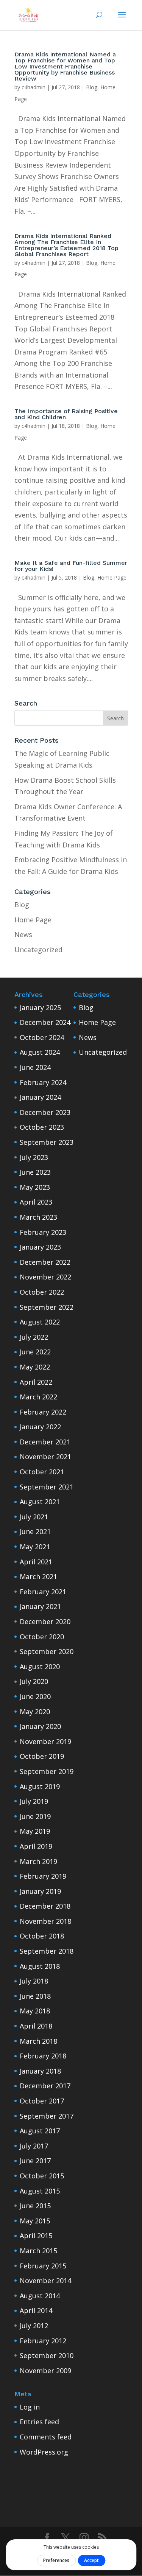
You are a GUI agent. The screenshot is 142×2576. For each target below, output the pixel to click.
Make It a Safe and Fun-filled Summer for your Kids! (71, 566)
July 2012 (34, 2326)
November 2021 (45, 1457)
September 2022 (47, 1307)
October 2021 (42, 1472)
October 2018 (42, 1936)
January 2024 (40, 1097)
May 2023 (35, 1187)
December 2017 (45, 2086)
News (23, 934)
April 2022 (36, 1382)
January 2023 (40, 1247)
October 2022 (42, 1292)
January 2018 (40, 2071)
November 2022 (45, 1277)
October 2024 (42, 1037)
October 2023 (42, 1127)
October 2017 (42, 2101)
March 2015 (38, 2251)
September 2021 (47, 1487)
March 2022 (38, 1397)
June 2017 (35, 2161)
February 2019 (43, 1876)
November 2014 (45, 2281)
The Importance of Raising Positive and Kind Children (66, 414)
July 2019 (34, 1801)
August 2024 (40, 1052)
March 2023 (38, 1217)
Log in (30, 2407)
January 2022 (40, 1427)
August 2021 (40, 1502)
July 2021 (34, 1517)
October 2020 (42, 1637)
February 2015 (43, 2266)
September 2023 (47, 1142)
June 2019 (35, 1816)
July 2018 (34, 1981)
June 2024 (35, 1067)
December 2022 (45, 1262)
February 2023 (43, 1232)
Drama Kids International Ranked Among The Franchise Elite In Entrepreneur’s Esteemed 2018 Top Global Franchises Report (66, 245)
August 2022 (40, 1322)
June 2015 (35, 2206)
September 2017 (47, 2116)
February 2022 (43, 1412)
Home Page (112, 578)
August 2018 (40, 1966)
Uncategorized (38, 950)
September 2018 (47, 1951)
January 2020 (40, 1726)
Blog (92, 87)
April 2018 (36, 2026)
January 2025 (40, 1007)
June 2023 (35, 1172)
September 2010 (47, 2355)
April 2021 (36, 1562)
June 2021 (35, 1531)
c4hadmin (34, 87)
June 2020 (35, 1696)
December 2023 (45, 1112)
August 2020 (40, 1667)
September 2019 (47, 1771)
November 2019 (45, 1741)
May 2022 (35, 1367)
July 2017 (34, 2146)
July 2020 (34, 1681)
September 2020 (47, 1651)
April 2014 (36, 2310)
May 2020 (35, 1712)
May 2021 (35, 1547)
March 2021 (38, 1576)
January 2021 (40, 1606)
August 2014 (40, 2296)
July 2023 (34, 1157)
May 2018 (35, 2011)
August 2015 (40, 2191)
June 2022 (35, 1352)
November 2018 (45, 1921)
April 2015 (36, 2236)
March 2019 (38, 1861)
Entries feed (39, 2422)
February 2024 (43, 1082)
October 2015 (42, 2176)
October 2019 (42, 1756)
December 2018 (45, 1906)
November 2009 (45, 2371)
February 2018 (43, 2056)
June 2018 (35, 1996)
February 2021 (43, 1592)
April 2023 (36, 1202)
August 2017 (40, 2131)
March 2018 (38, 2041)
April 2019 (36, 1846)
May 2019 (35, 1831)
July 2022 (34, 1337)
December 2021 (45, 1442)
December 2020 (45, 1621)
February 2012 (43, 2341)
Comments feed (46, 2437)
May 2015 (35, 2221)
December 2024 (45, 1022)
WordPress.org (44, 2452)
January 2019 (40, 1891)
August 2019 (40, 1786)
